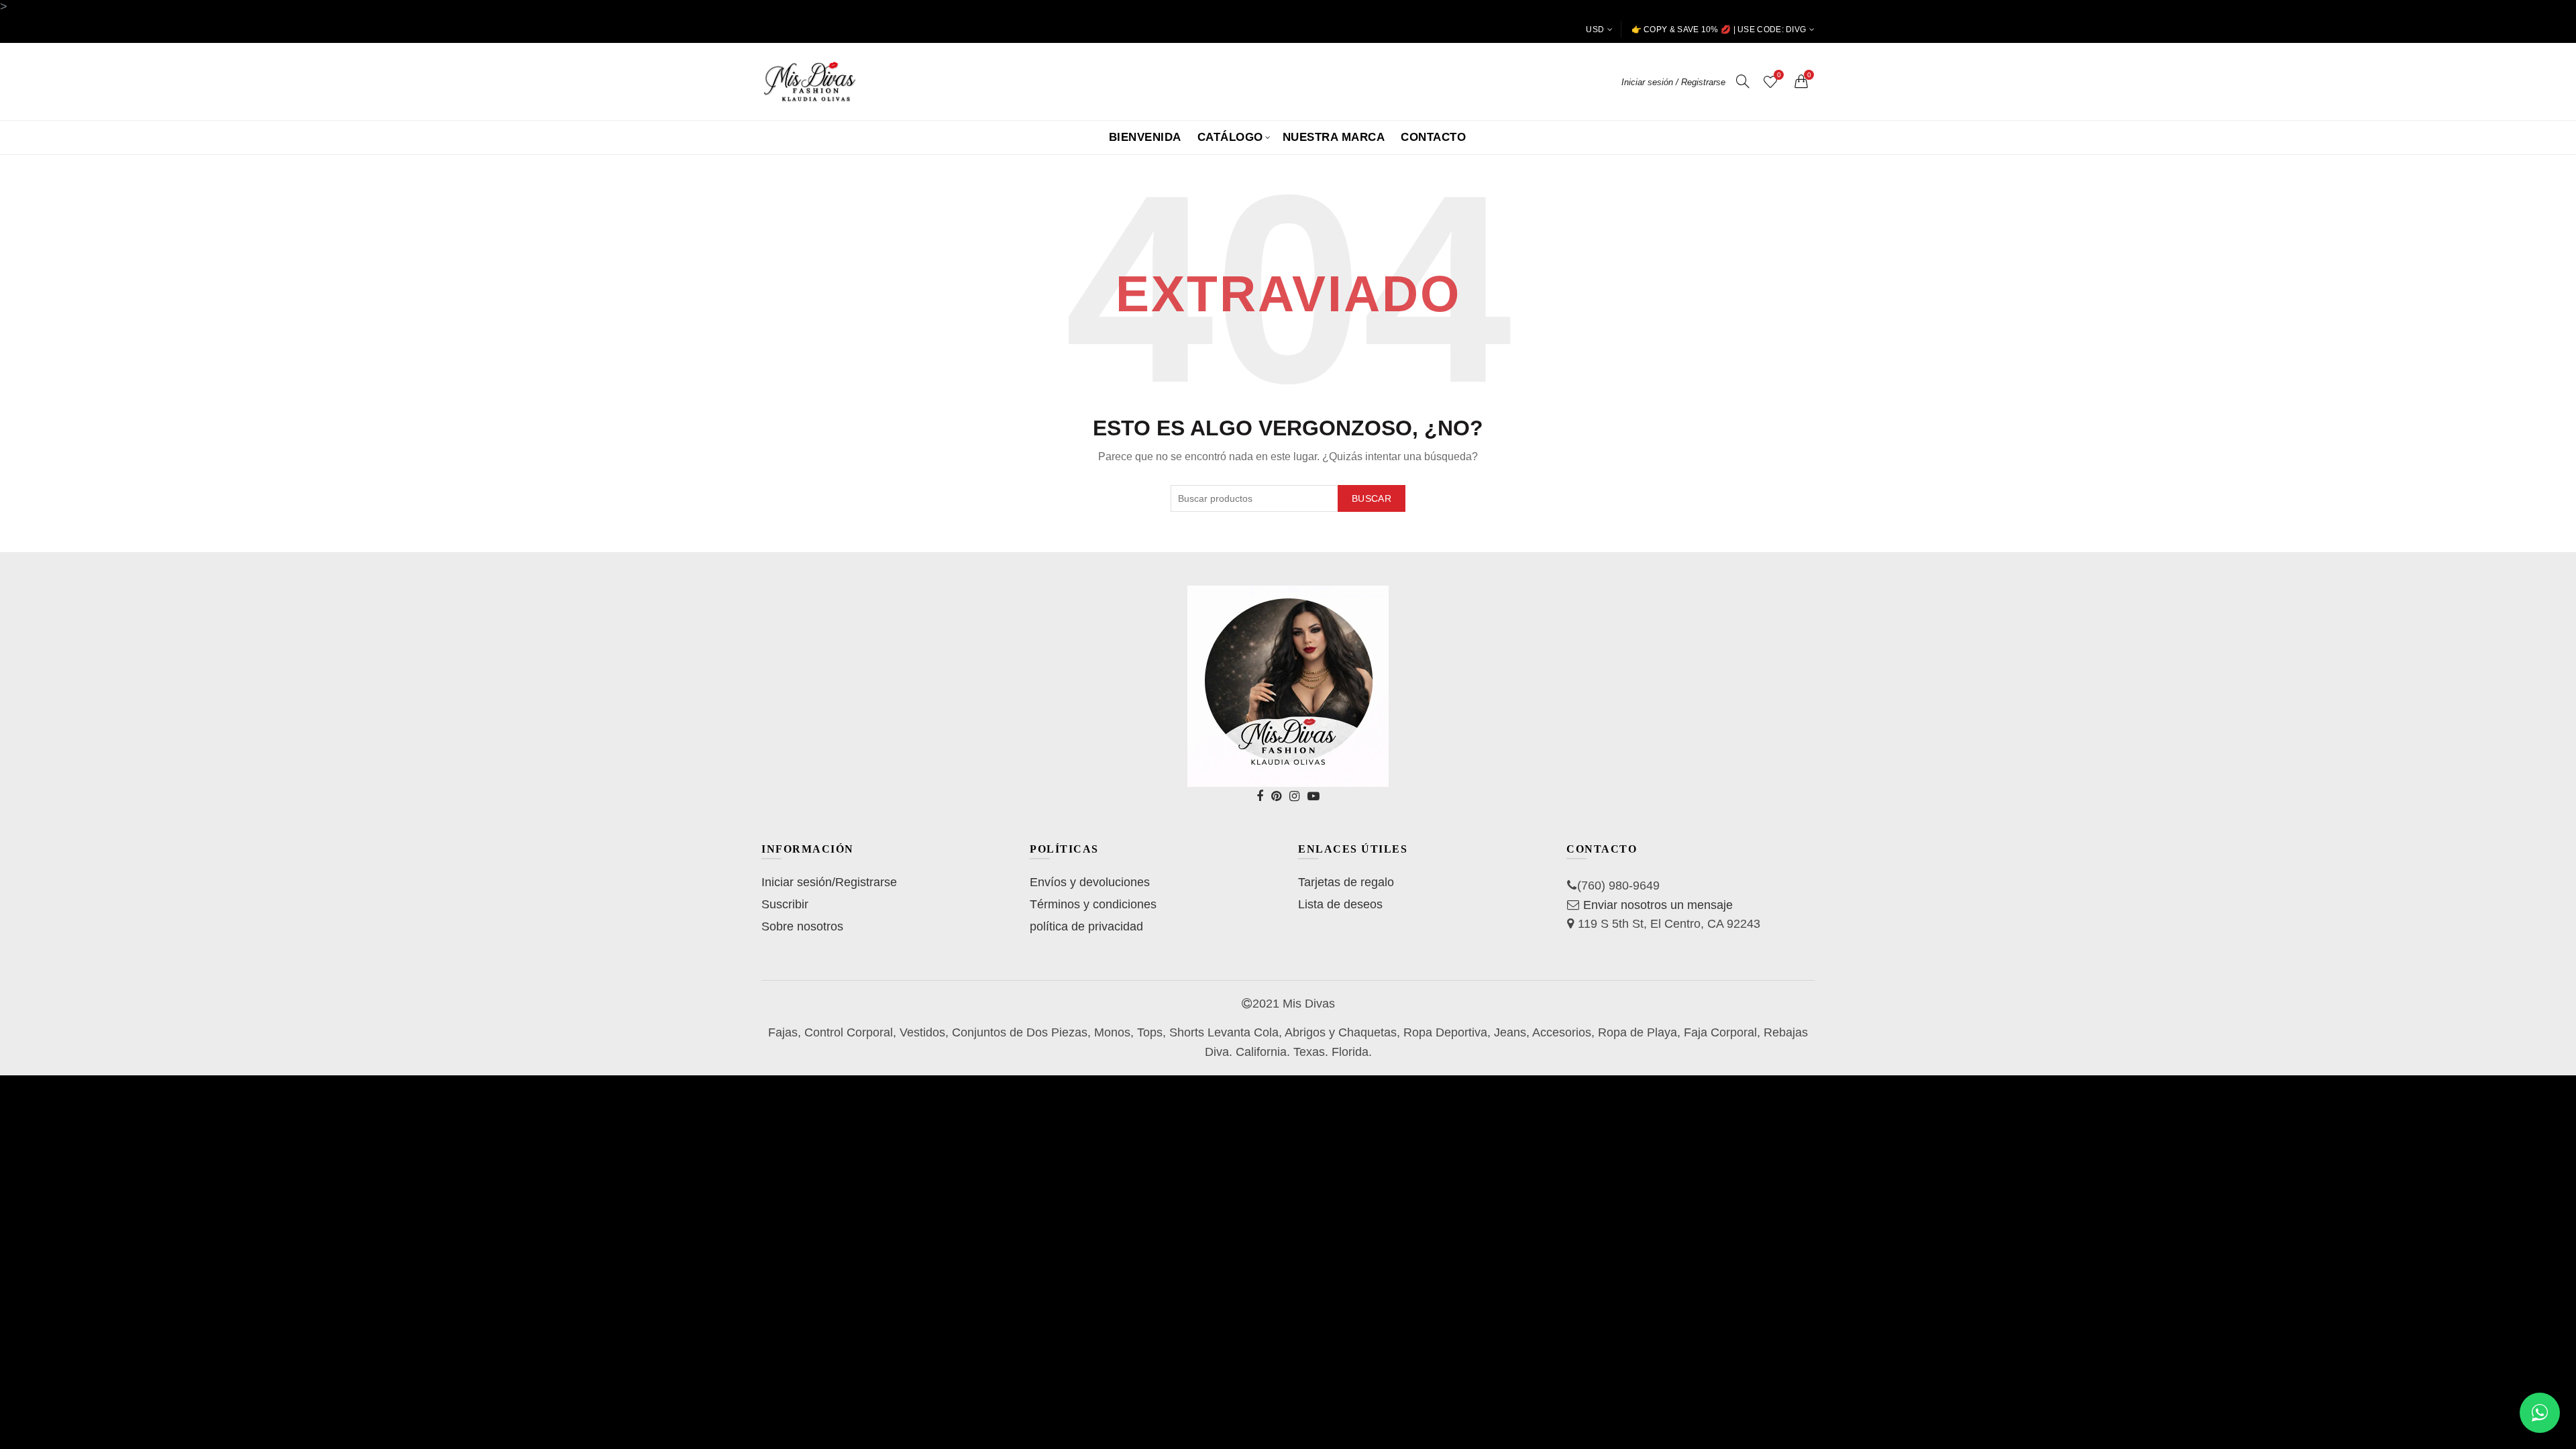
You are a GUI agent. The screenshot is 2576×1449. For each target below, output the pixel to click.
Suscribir (785, 904)
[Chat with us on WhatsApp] (2540, 1413)
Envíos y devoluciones (1090, 882)
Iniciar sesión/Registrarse (829, 882)
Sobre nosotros (802, 926)
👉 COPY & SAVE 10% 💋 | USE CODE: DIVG (1719, 30)
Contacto (1433, 137)
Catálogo (1230, 137)
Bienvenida (1145, 137)
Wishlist (1779, 75)
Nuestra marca (1334, 137)
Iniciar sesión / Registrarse (1673, 82)
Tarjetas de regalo (1346, 882)
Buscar (1372, 498)
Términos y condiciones (1093, 904)
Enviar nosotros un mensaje (1658, 905)
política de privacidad (1086, 926)
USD (1595, 30)
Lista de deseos (1340, 904)
